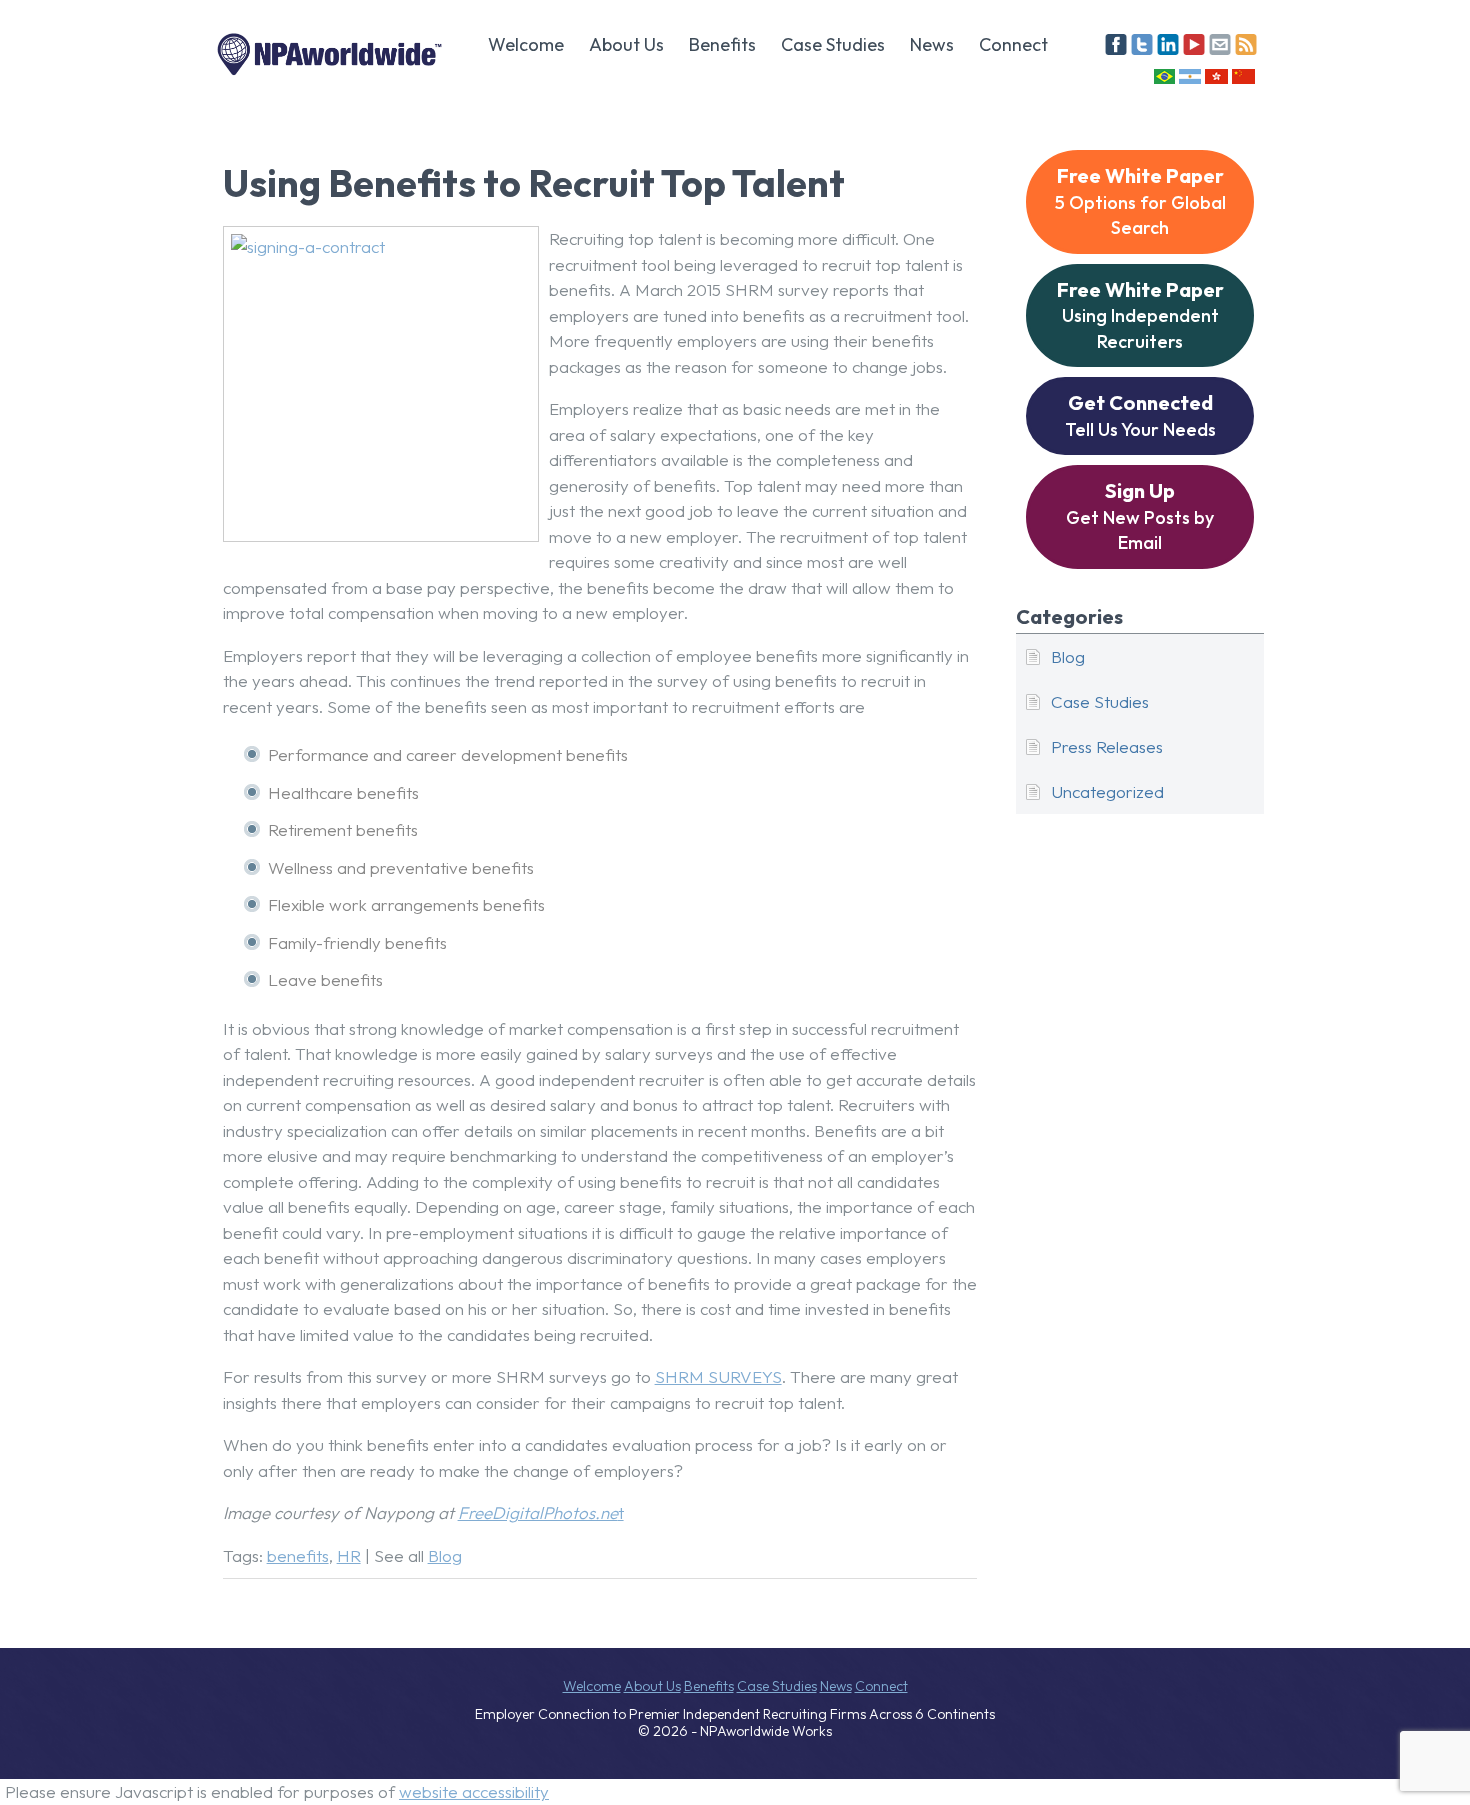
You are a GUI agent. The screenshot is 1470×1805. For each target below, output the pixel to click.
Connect (1013, 44)
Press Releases (1107, 746)
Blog (445, 1555)
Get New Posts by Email (1140, 516)
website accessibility (474, 1791)
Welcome (526, 44)
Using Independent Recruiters (1140, 315)
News (932, 44)
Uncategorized (1107, 791)
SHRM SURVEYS (718, 1376)
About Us (626, 44)
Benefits (722, 44)
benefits (298, 1555)
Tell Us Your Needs (1140, 415)
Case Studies (833, 44)
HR (349, 1555)
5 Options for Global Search (1140, 201)
